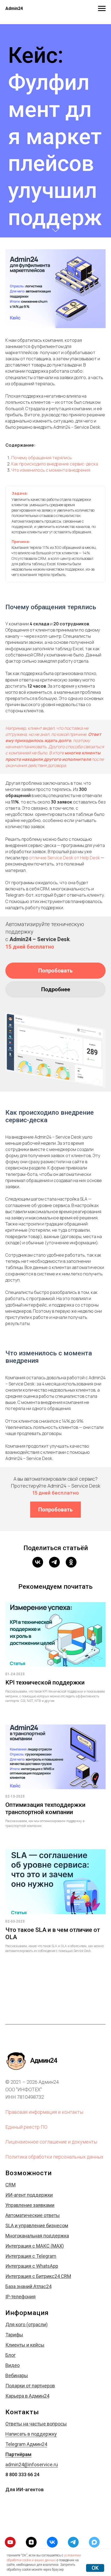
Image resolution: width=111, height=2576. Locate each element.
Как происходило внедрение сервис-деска (55, 1539)
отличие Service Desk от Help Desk (65, 1932)
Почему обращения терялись (42, 1532)
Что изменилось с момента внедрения (51, 1545)
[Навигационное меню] (102, 9)
